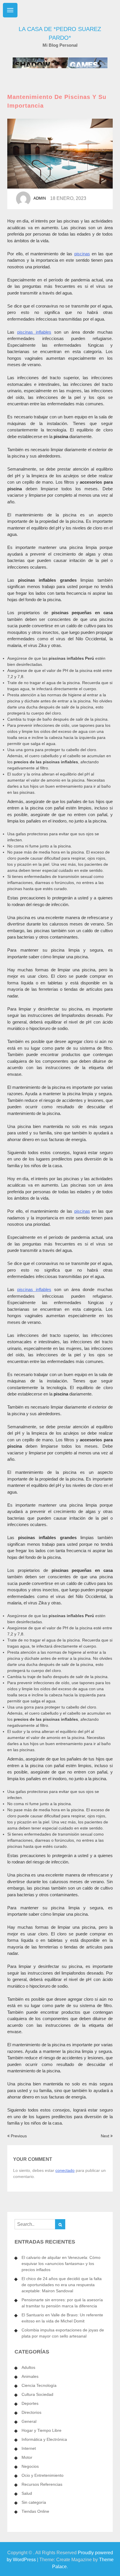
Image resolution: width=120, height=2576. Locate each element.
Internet (29, 2448)
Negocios (30, 2466)
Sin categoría (34, 2502)
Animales (30, 2376)
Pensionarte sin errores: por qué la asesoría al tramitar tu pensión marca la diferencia (62, 2303)
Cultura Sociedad (37, 2394)
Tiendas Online (35, 2511)
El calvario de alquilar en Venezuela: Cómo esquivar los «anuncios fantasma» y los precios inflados (61, 2264)
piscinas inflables (34, 332)
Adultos (28, 2367)
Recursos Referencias (42, 2484)
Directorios (31, 2412)
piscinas (82, 254)
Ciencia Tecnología (39, 2385)
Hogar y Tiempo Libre (42, 2430)
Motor (27, 2457)
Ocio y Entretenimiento (43, 2475)
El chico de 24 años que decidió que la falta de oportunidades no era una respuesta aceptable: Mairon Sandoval (62, 2285)
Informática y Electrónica (44, 2439)
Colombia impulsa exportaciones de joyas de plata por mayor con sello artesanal (63, 2333)
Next (106, 2136)
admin (40, 198)
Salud (27, 2493)
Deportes (30, 2403)
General (29, 2421)
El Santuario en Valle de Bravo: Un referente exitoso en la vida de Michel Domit (62, 2318)
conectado (65, 2170)
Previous (18, 2136)
